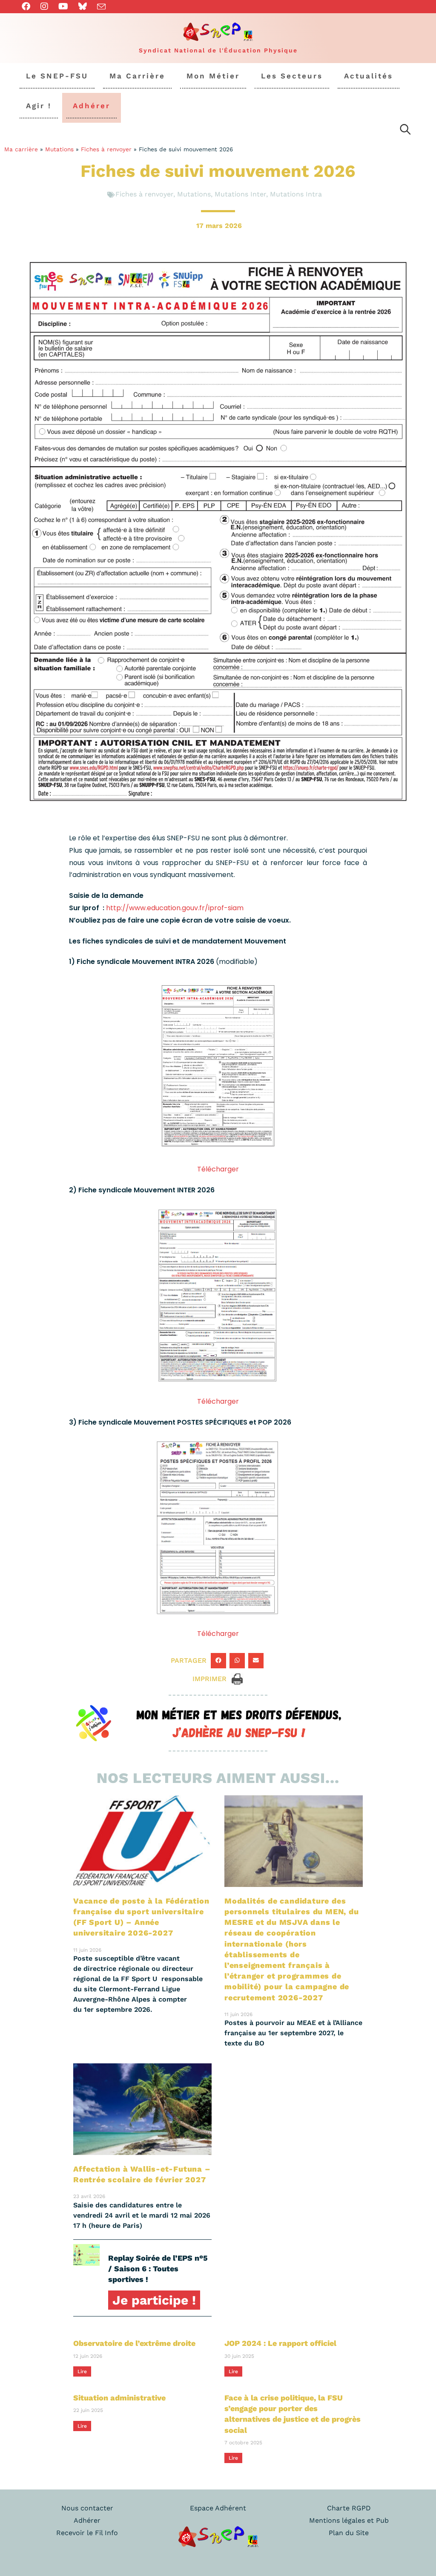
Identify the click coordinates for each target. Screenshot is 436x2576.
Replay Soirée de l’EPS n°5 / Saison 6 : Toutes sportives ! (158, 2269)
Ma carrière (21, 149)
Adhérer (87, 2520)
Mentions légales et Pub (349, 2520)
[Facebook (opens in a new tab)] (29, 6)
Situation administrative (119, 2398)
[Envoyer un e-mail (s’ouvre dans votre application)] (101, 7)
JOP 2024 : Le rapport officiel (280, 2343)
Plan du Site (349, 2533)
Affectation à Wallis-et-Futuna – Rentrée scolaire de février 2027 (142, 2174)
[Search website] (405, 131)
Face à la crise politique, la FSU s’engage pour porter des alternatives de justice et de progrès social (293, 2414)
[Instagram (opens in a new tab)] (44, 6)
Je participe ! (154, 2300)
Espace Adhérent (218, 2508)
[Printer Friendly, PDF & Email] (237, 1678)
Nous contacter (87, 2508)
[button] (218, 1661)
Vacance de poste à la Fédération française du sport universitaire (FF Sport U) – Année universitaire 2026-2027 (141, 1917)
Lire (82, 2371)
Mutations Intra (296, 194)
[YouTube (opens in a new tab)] (63, 6)
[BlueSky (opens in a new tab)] (83, 6)
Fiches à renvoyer (106, 149)
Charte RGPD (349, 2508)
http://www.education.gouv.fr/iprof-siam (175, 908)
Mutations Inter (240, 194)
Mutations (59, 149)
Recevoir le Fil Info (87, 2533)
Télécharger (218, 1169)
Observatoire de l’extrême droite (134, 2343)
